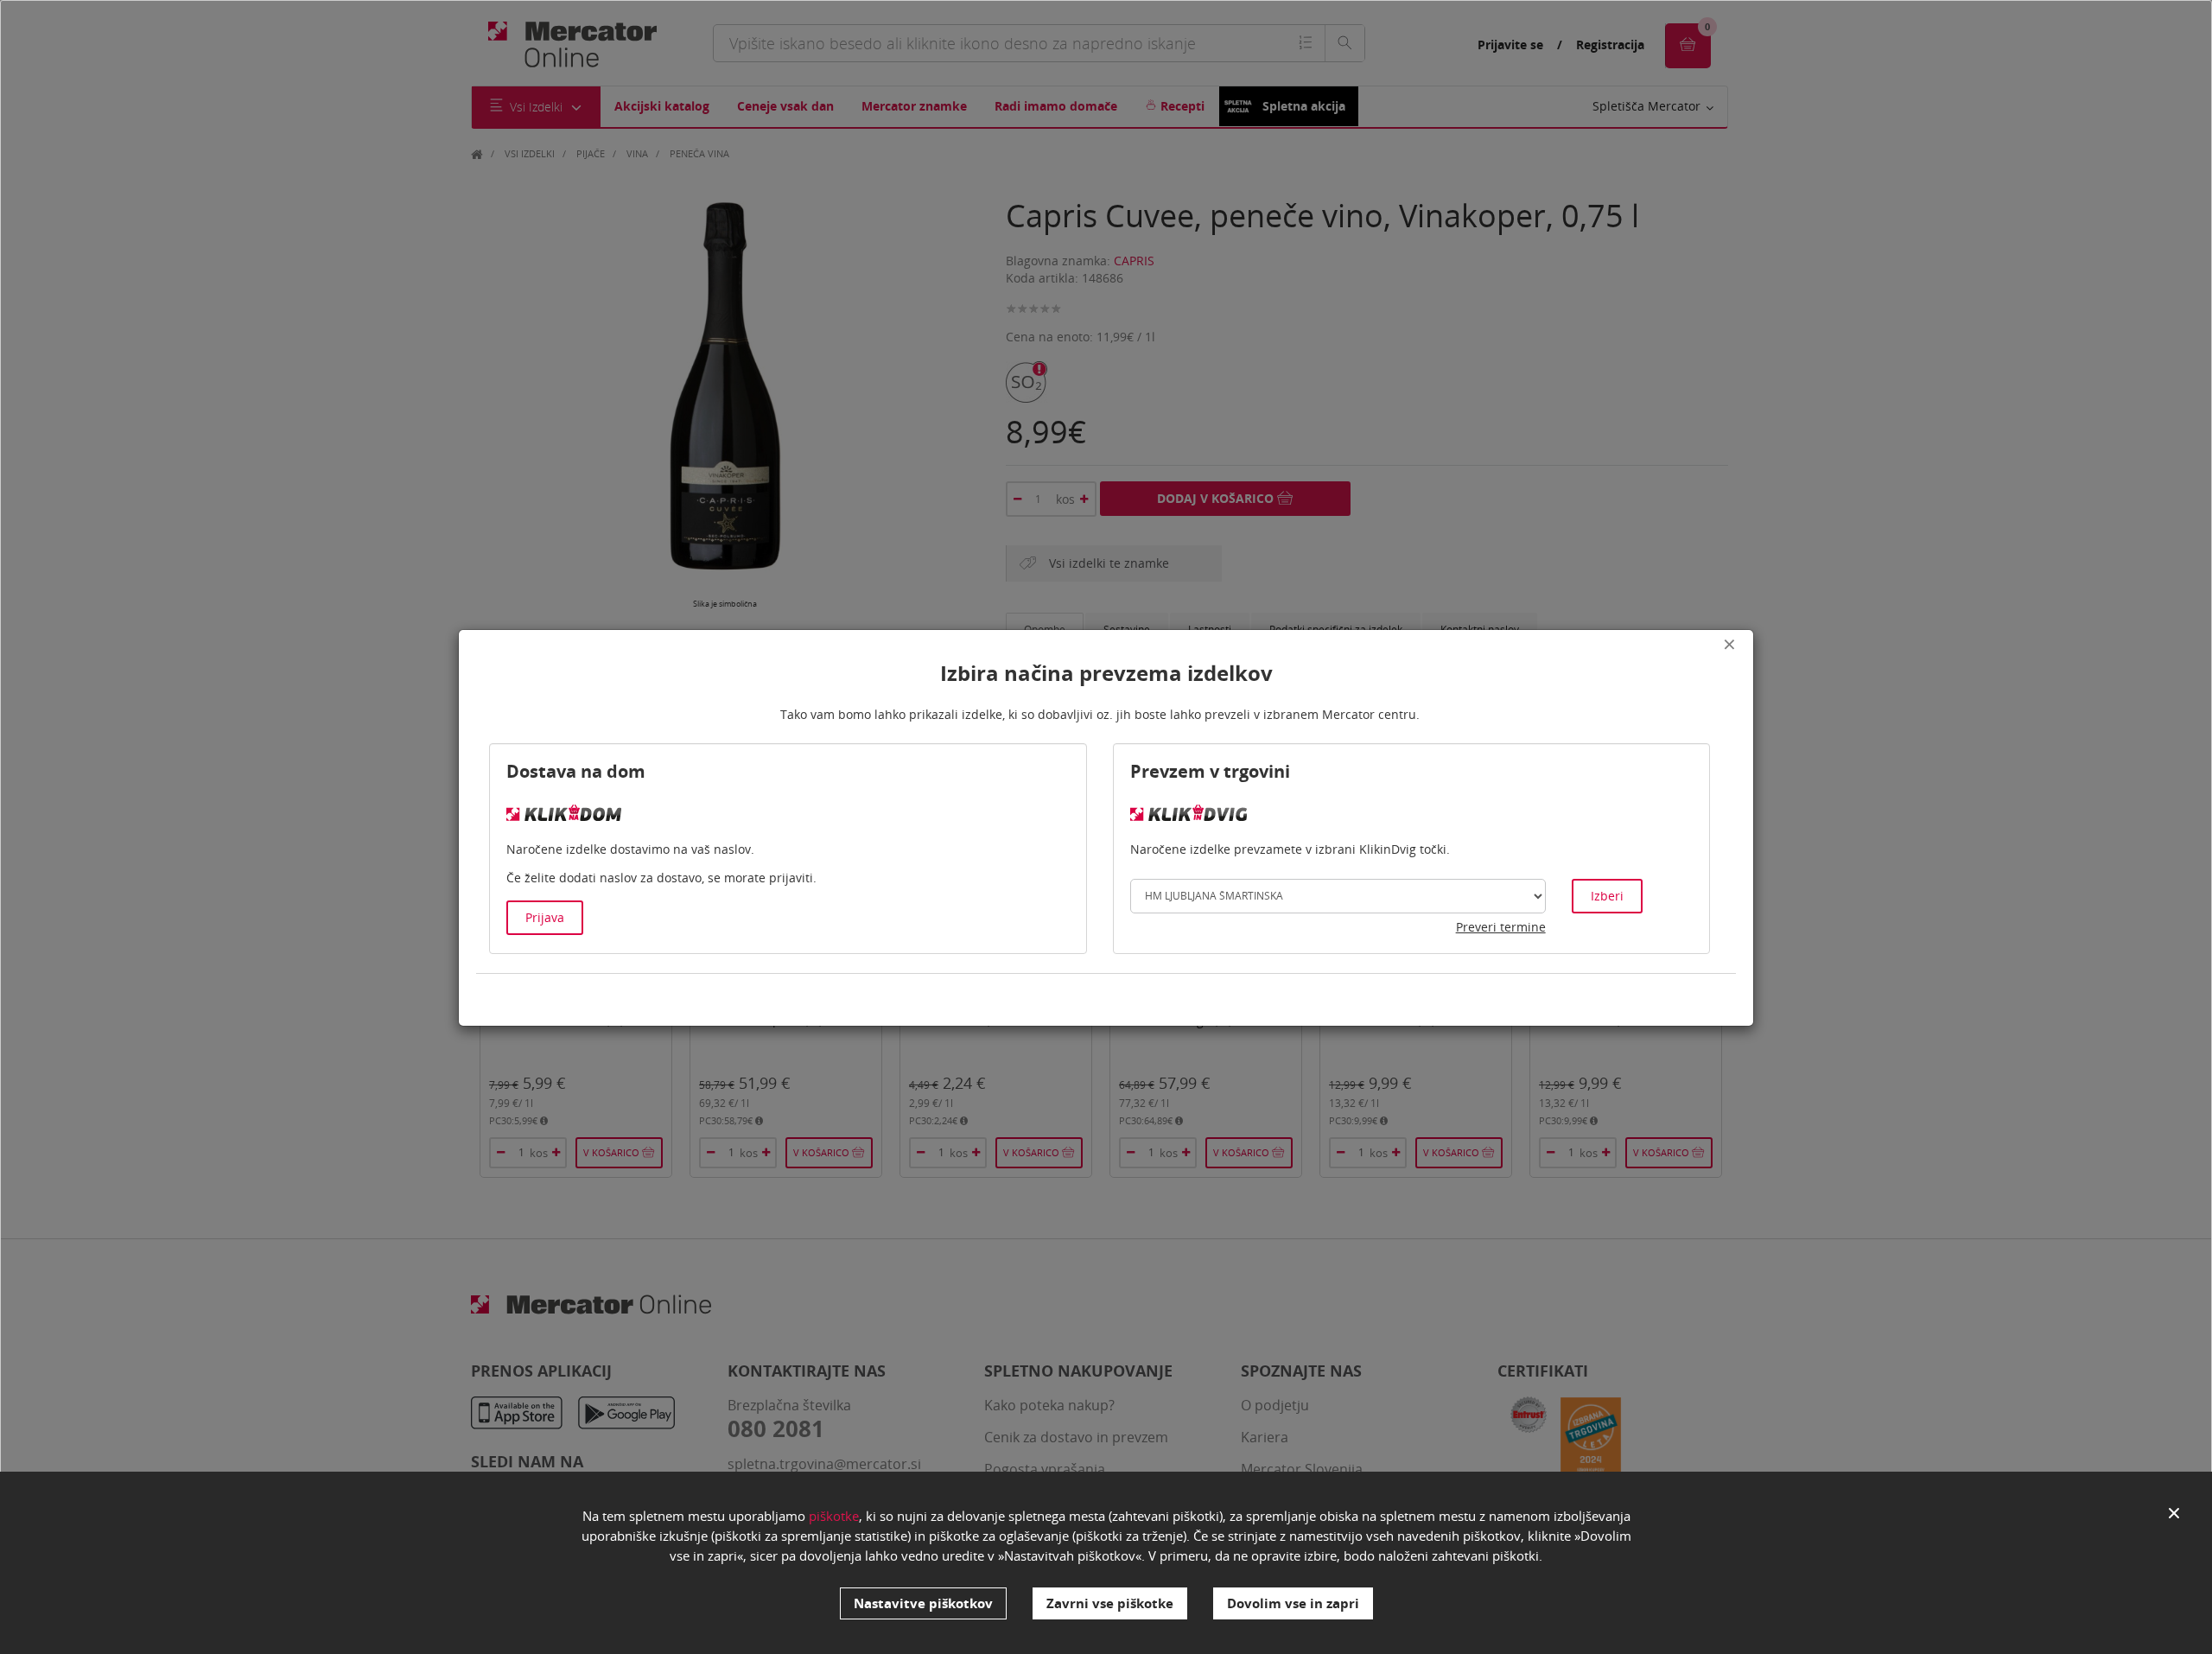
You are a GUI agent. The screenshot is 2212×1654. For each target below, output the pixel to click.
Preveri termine (1501, 927)
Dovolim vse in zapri (1293, 1603)
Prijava (545, 917)
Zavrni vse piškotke (1110, 1603)
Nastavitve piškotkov (923, 1603)
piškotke (834, 1516)
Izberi (1607, 896)
